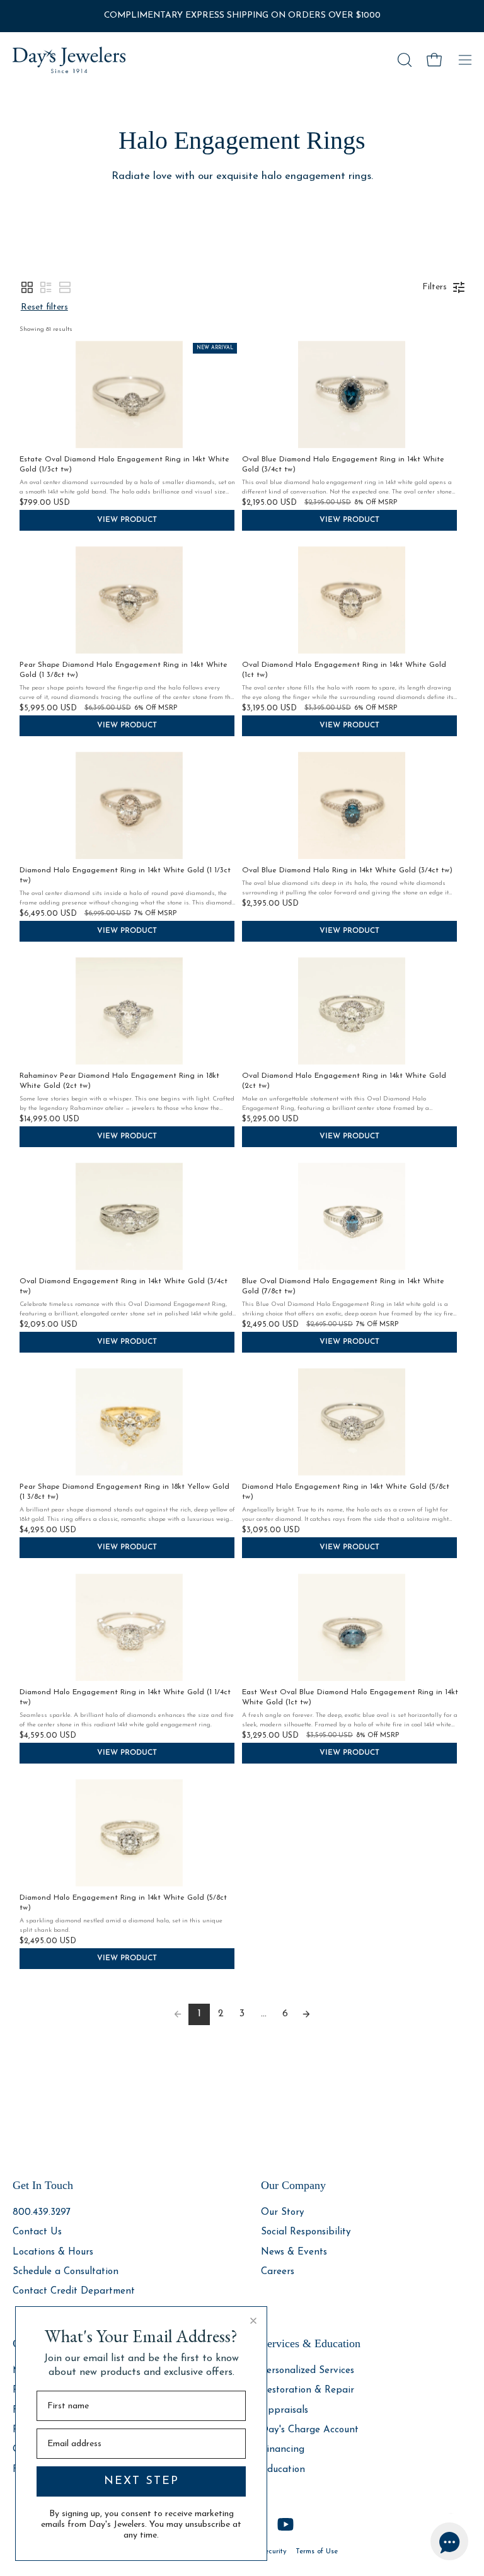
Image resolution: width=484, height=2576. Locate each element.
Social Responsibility (306, 2232)
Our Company (293, 2185)
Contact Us (37, 2232)
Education (283, 2470)
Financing (283, 2450)
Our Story (283, 2213)
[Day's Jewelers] (69, 60)
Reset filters (44, 307)
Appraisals (285, 2410)
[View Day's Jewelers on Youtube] (285, 2524)
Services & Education (311, 2343)
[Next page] (306, 2014)
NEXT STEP (141, 2481)
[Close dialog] (253, 2321)
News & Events (294, 2252)
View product (127, 520)
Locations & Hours (53, 2252)
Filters (435, 287)
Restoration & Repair (308, 2390)
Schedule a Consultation (66, 2272)
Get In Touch (43, 2185)
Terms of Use (317, 2551)
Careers (278, 2272)
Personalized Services (308, 2371)
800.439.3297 (42, 2213)
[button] (403, 60)
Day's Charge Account (310, 2430)
